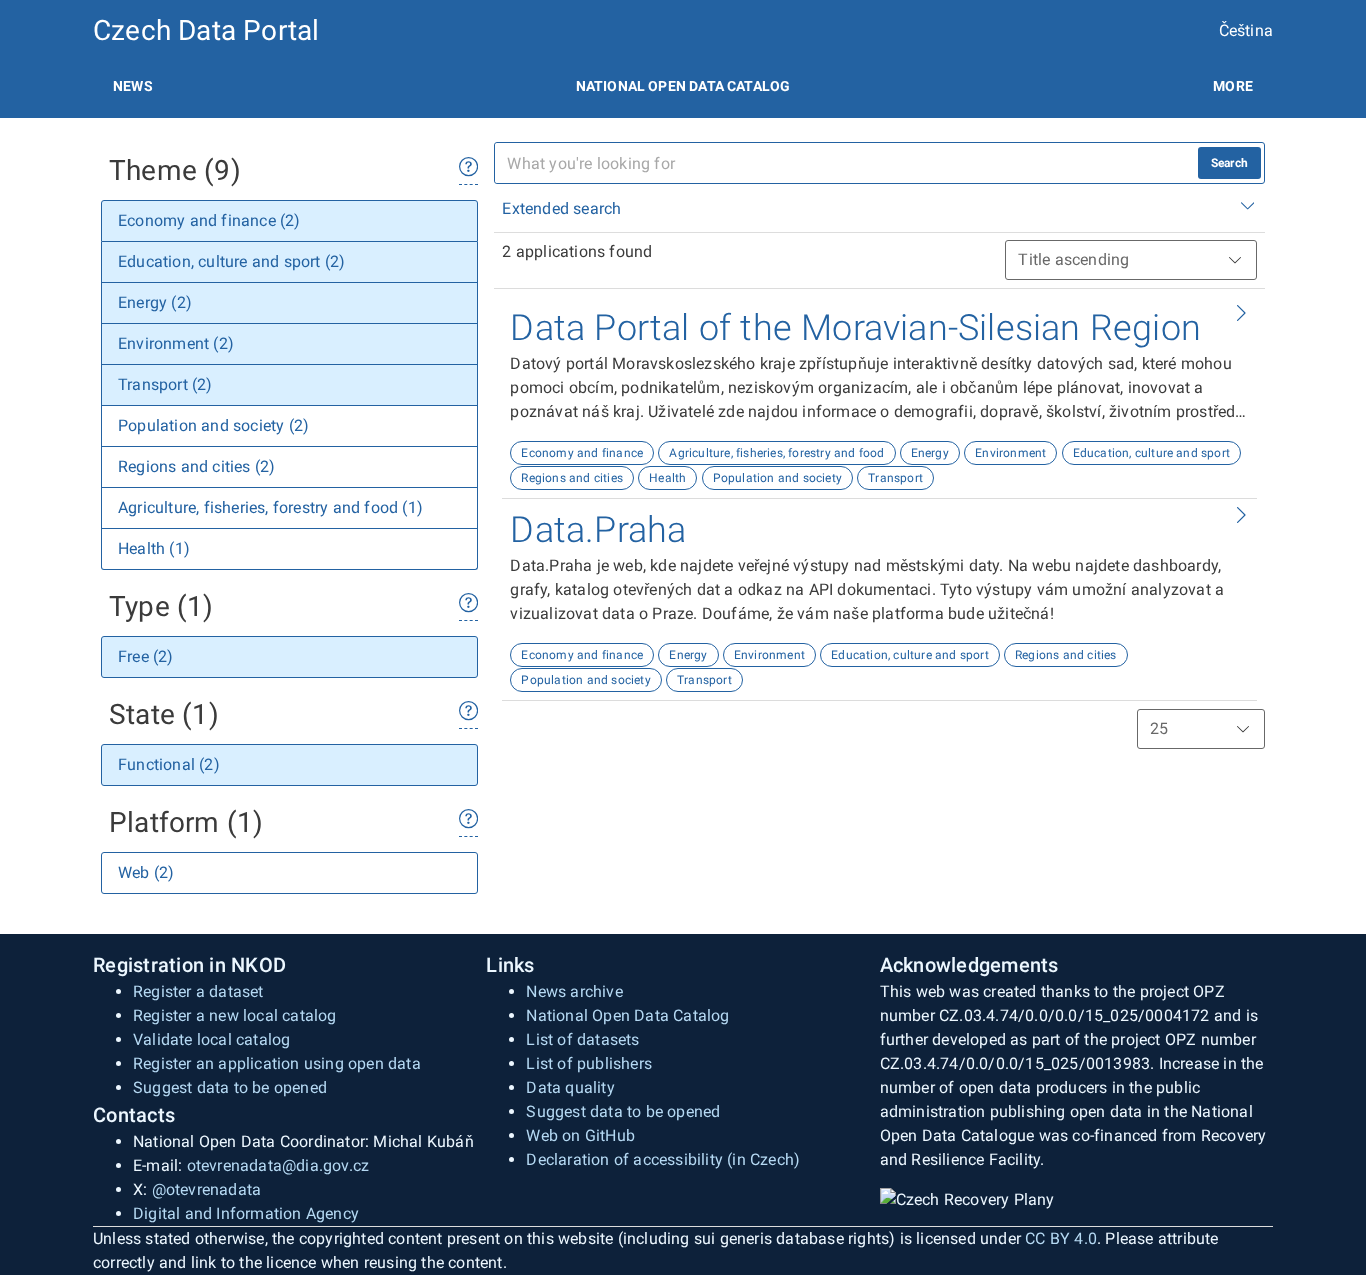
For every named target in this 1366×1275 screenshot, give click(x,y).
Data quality (570, 1087)
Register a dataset (198, 991)
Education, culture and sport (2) (231, 261)
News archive (574, 991)
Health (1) (154, 548)
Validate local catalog (211, 1039)
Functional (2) (169, 764)
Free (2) (146, 656)
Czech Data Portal (206, 30)
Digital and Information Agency (246, 1213)
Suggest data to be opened (230, 1087)
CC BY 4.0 (1061, 1238)
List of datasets (582, 1039)
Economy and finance (582, 453)
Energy (930, 453)
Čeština (1246, 30)
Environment (1010, 453)
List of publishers (589, 1063)
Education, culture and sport (1152, 453)
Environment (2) (176, 343)
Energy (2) (155, 302)
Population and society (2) (213, 425)
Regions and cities (572, 478)
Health (667, 478)
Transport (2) (165, 384)
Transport (895, 478)
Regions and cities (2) (196, 466)
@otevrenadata (207, 1189)
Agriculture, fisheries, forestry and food (776, 453)
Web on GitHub (580, 1135)
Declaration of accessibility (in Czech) (663, 1159)
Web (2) (146, 872)
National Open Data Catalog (627, 1015)
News (133, 86)
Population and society (777, 478)
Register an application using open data (277, 1063)
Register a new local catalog (235, 1015)
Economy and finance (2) (209, 220)
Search (1229, 163)
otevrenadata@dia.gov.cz (278, 1165)
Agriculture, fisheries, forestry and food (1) (270, 507)
